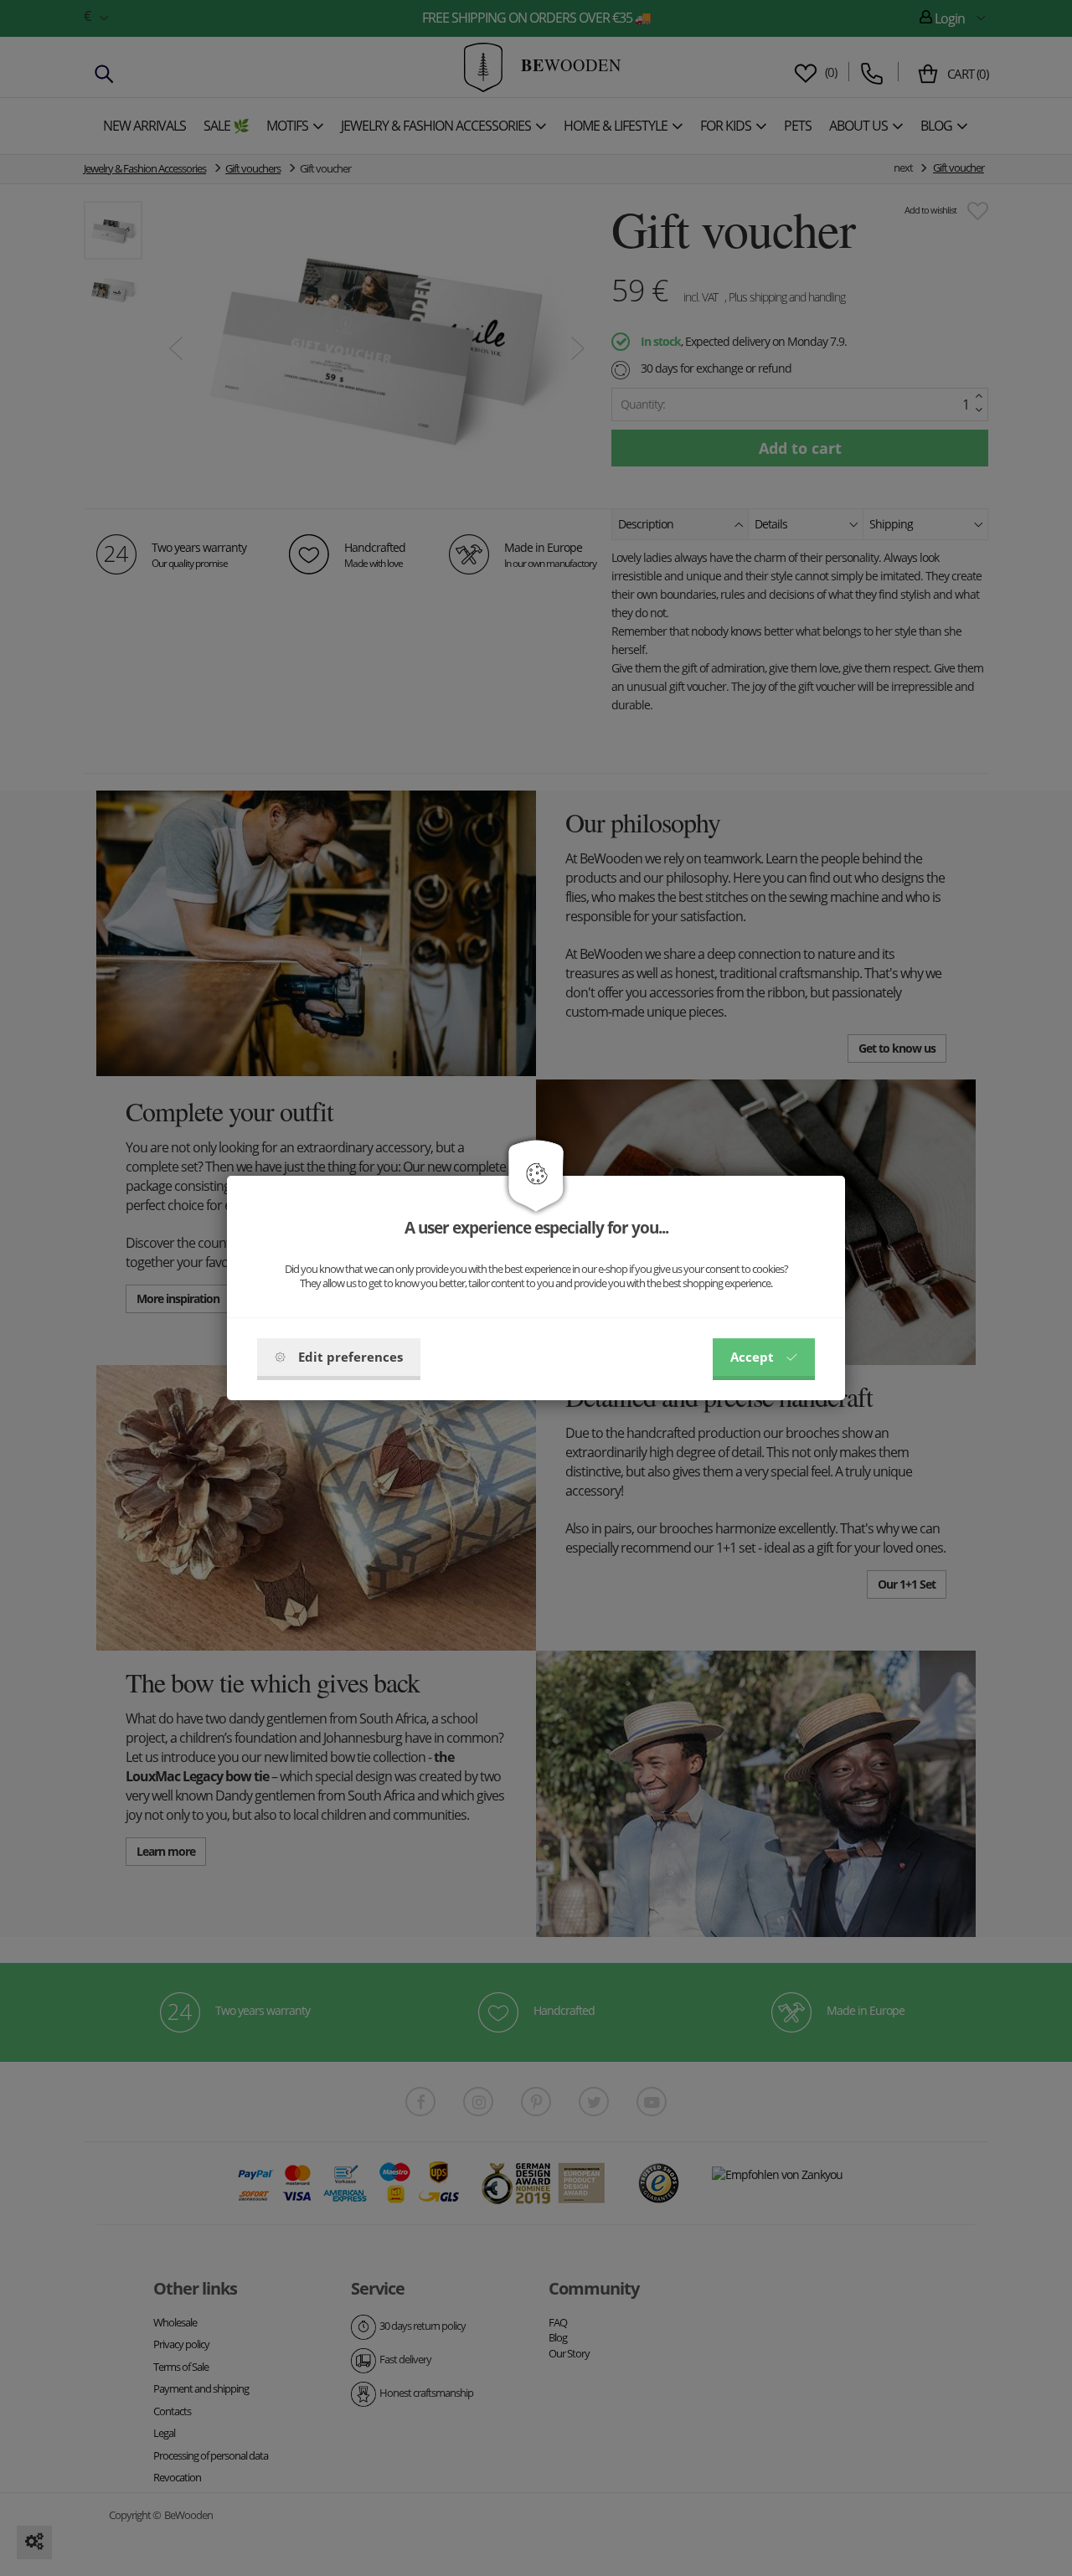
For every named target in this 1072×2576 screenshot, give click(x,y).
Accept (752, 1357)
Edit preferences (350, 1357)
